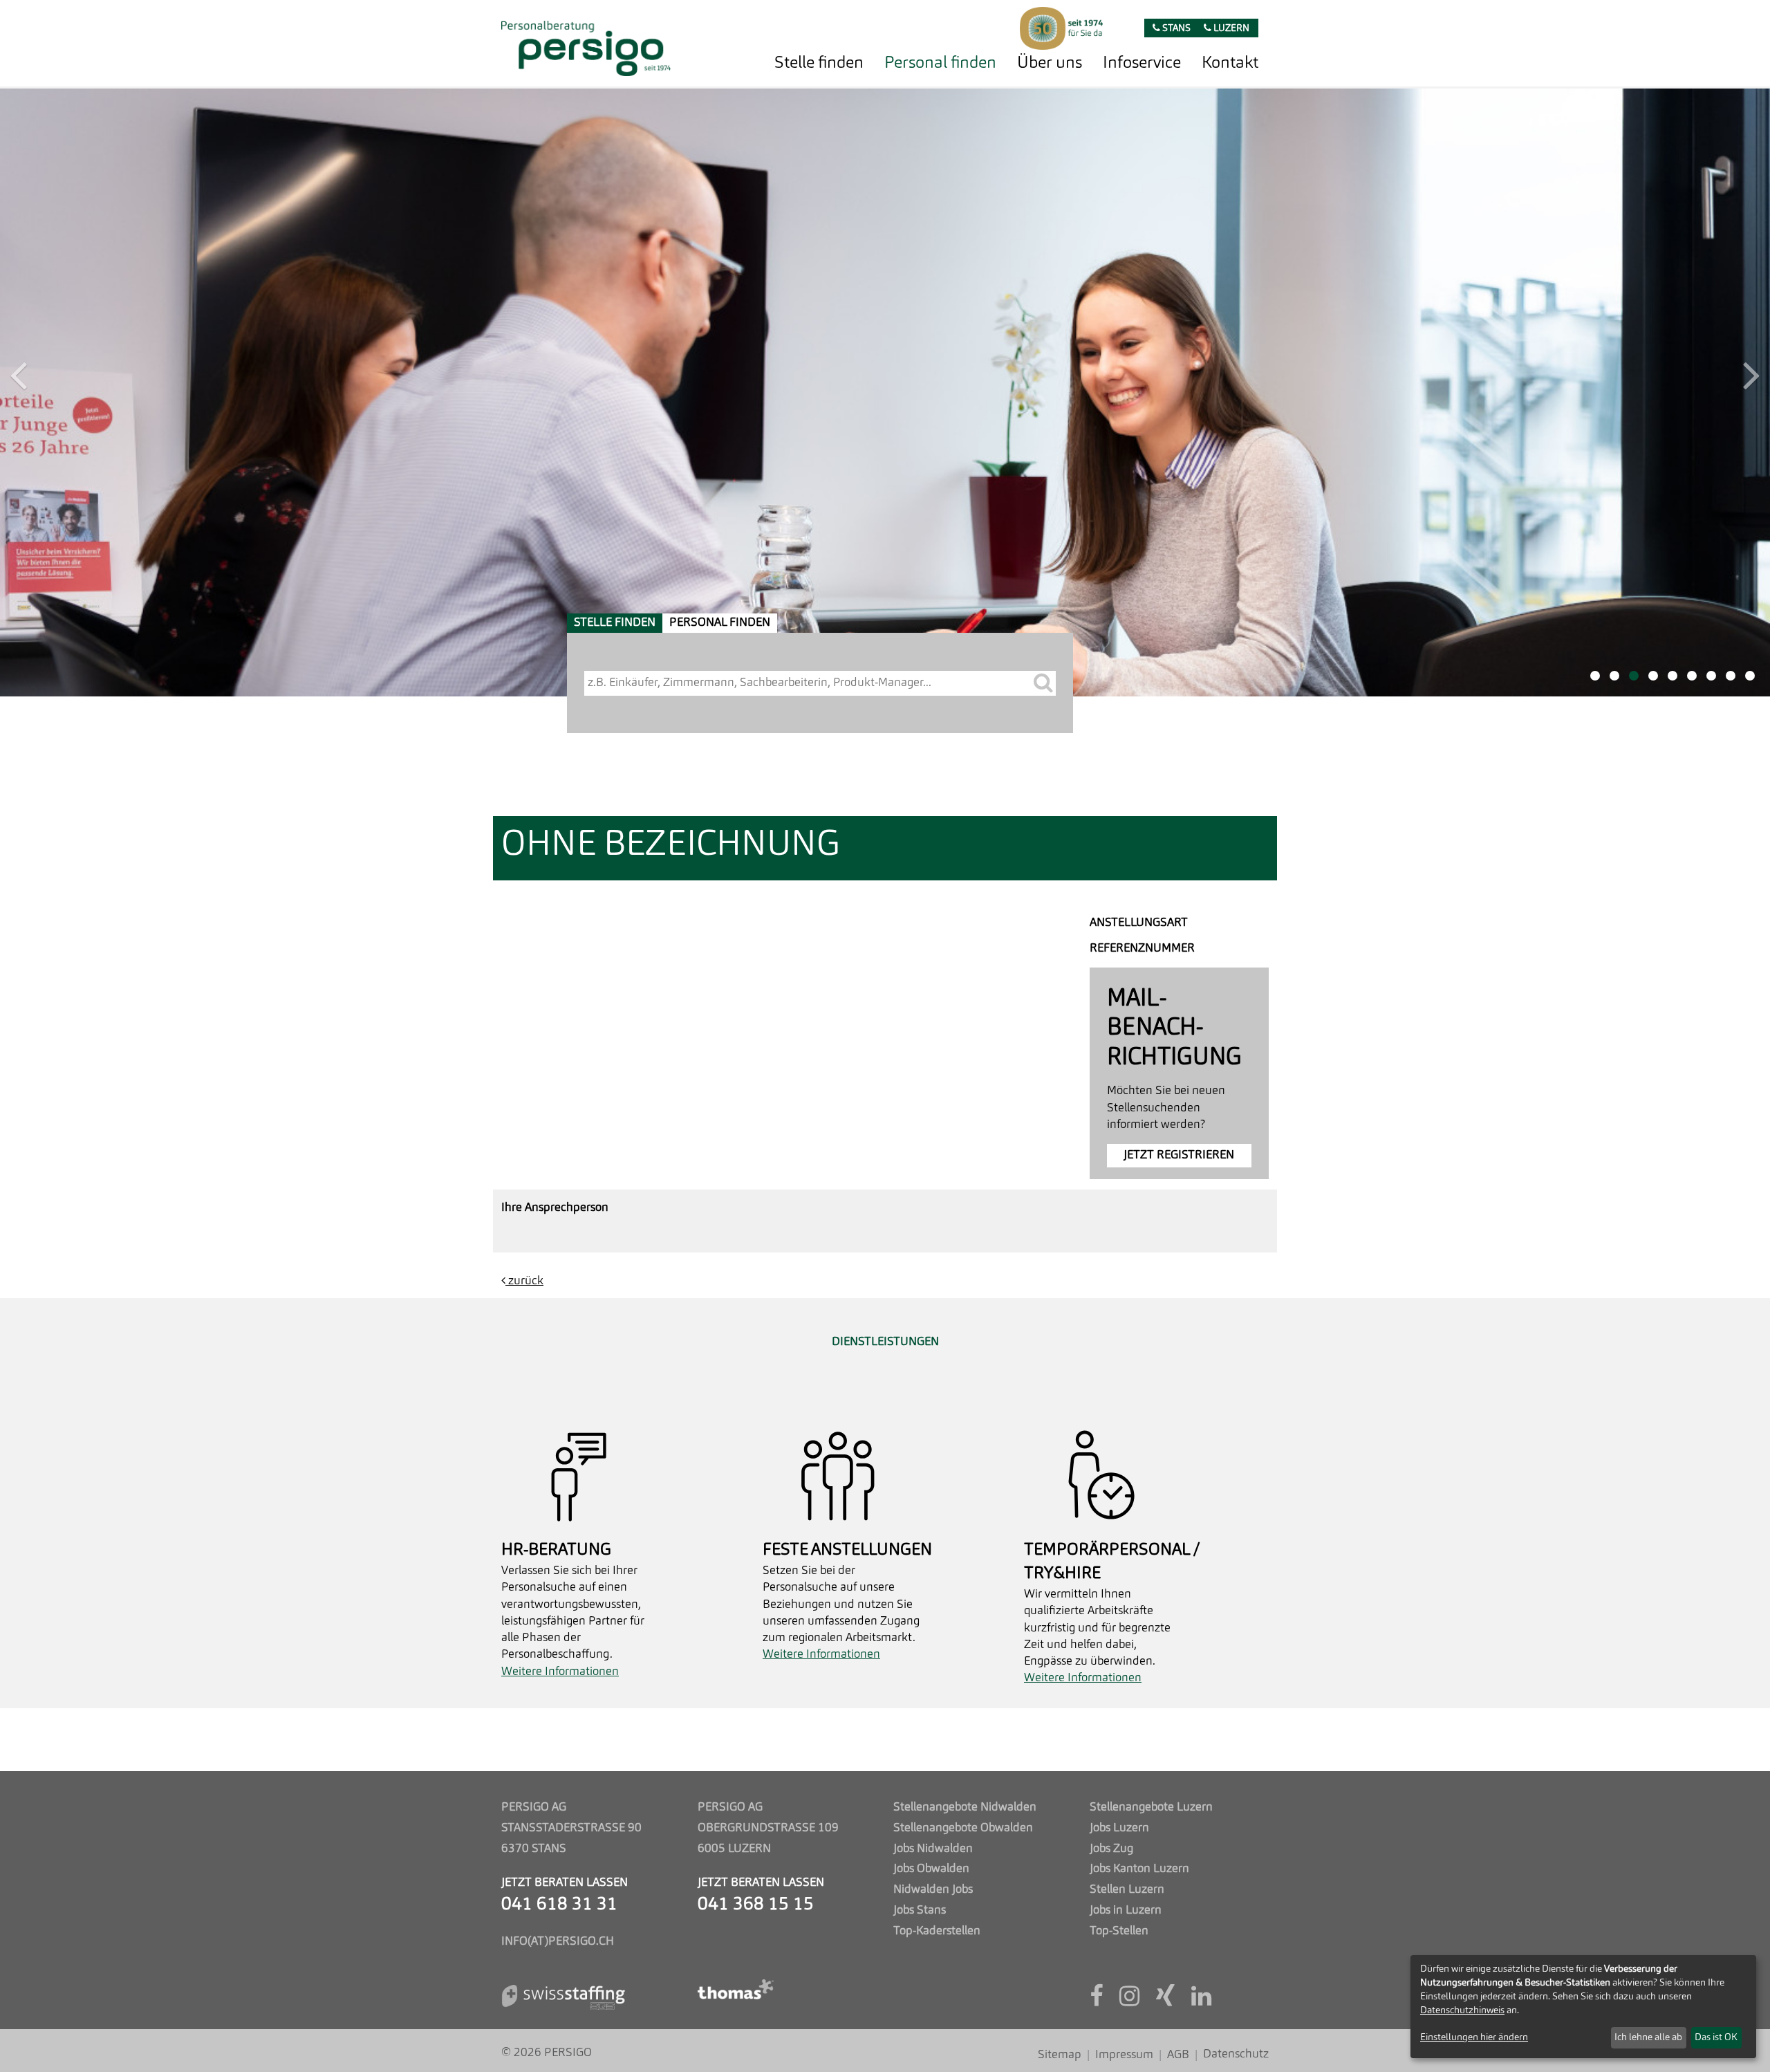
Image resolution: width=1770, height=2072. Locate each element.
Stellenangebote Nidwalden (965, 1807)
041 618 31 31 (559, 1905)
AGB (1178, 2055)
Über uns (1050, 64)
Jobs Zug (1111, 1849)
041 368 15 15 (756, 1905)
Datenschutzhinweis (1462, 2010)
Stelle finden (819, 64)
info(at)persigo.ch (558, 1942)
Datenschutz (1236, 2054)
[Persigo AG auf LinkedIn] (1201, 2001)
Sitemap (1060, 2055)
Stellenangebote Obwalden (963, 1828)
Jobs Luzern (1119, 1828)
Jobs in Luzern (1126, 1911)
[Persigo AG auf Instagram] (1129, 2001)
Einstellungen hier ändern (1474, 2037)
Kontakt (1230, 64)
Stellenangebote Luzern (1151, 1807)
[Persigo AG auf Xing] (1165, 2001)
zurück (524, 673)
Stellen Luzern (1127, 1890)
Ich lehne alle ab (1648, 2037)
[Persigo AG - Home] (586, 45)
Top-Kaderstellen (937, 1931)
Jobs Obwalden (931, 1869)
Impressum (1124, 2055)
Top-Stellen (1119, 1931)
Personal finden (940, 64)
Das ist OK (1716, 2037)
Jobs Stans (920, 1911)
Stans (1175, 29)
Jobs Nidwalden (933, 1849)
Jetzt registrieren (1179, 547)
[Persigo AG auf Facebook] (1096, 2001)
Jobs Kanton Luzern (1139, 1869)
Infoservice (1142, 64)
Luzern (1230, 29)
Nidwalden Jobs (933, 1890)
